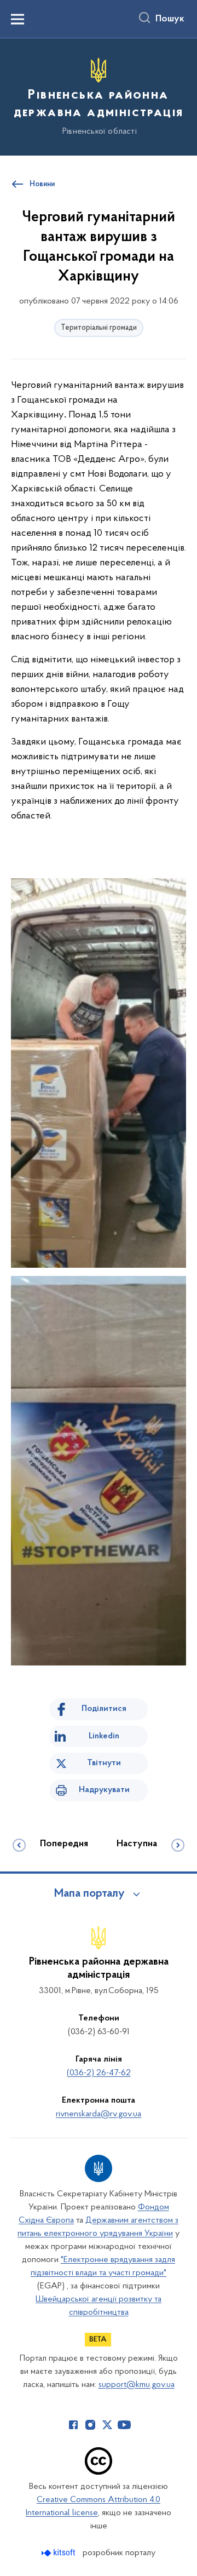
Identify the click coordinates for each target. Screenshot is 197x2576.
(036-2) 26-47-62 (99, 2073)
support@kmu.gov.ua (137, 2385)
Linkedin (104, 1736)
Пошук (170, 19)
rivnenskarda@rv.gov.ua (99, 2114)
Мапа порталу (89, 1894)
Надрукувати (104, 1790)
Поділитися (104, 1709)
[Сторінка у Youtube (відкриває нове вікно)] (124, 2425)
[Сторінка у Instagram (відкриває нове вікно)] (90, 2425)
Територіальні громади (99, 328)
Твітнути (104, 1763)
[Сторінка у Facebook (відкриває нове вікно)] (73, 2425)
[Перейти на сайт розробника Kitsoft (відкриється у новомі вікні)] (59, 2553)
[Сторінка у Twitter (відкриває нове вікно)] (107, 2425)
